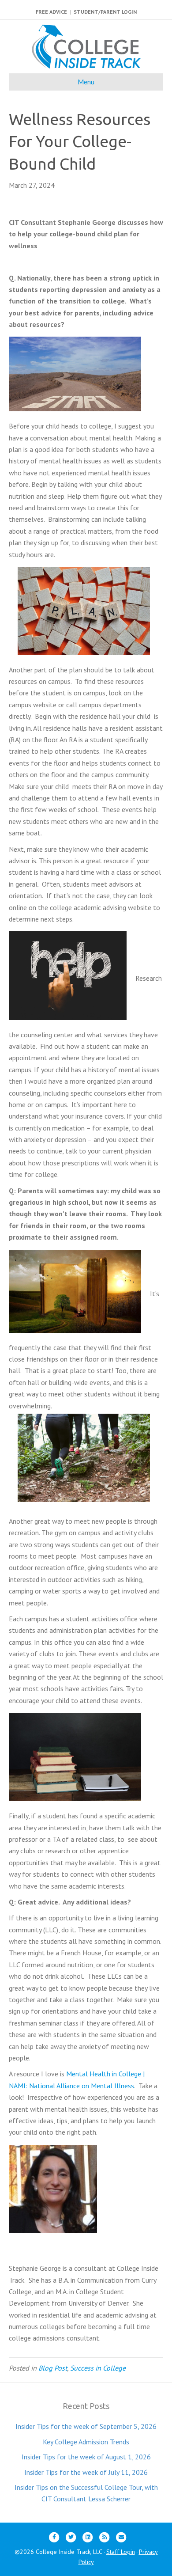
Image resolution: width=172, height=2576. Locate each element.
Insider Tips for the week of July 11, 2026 (86, 2472)
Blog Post (53, 2368)
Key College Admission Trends (86, 2442)
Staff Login (121, 2552)
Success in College (98, 2368)
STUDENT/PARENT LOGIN (105, 12)
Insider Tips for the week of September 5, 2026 (86, 2426)
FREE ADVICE (51, 12)
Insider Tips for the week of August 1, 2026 (86, 2457)
